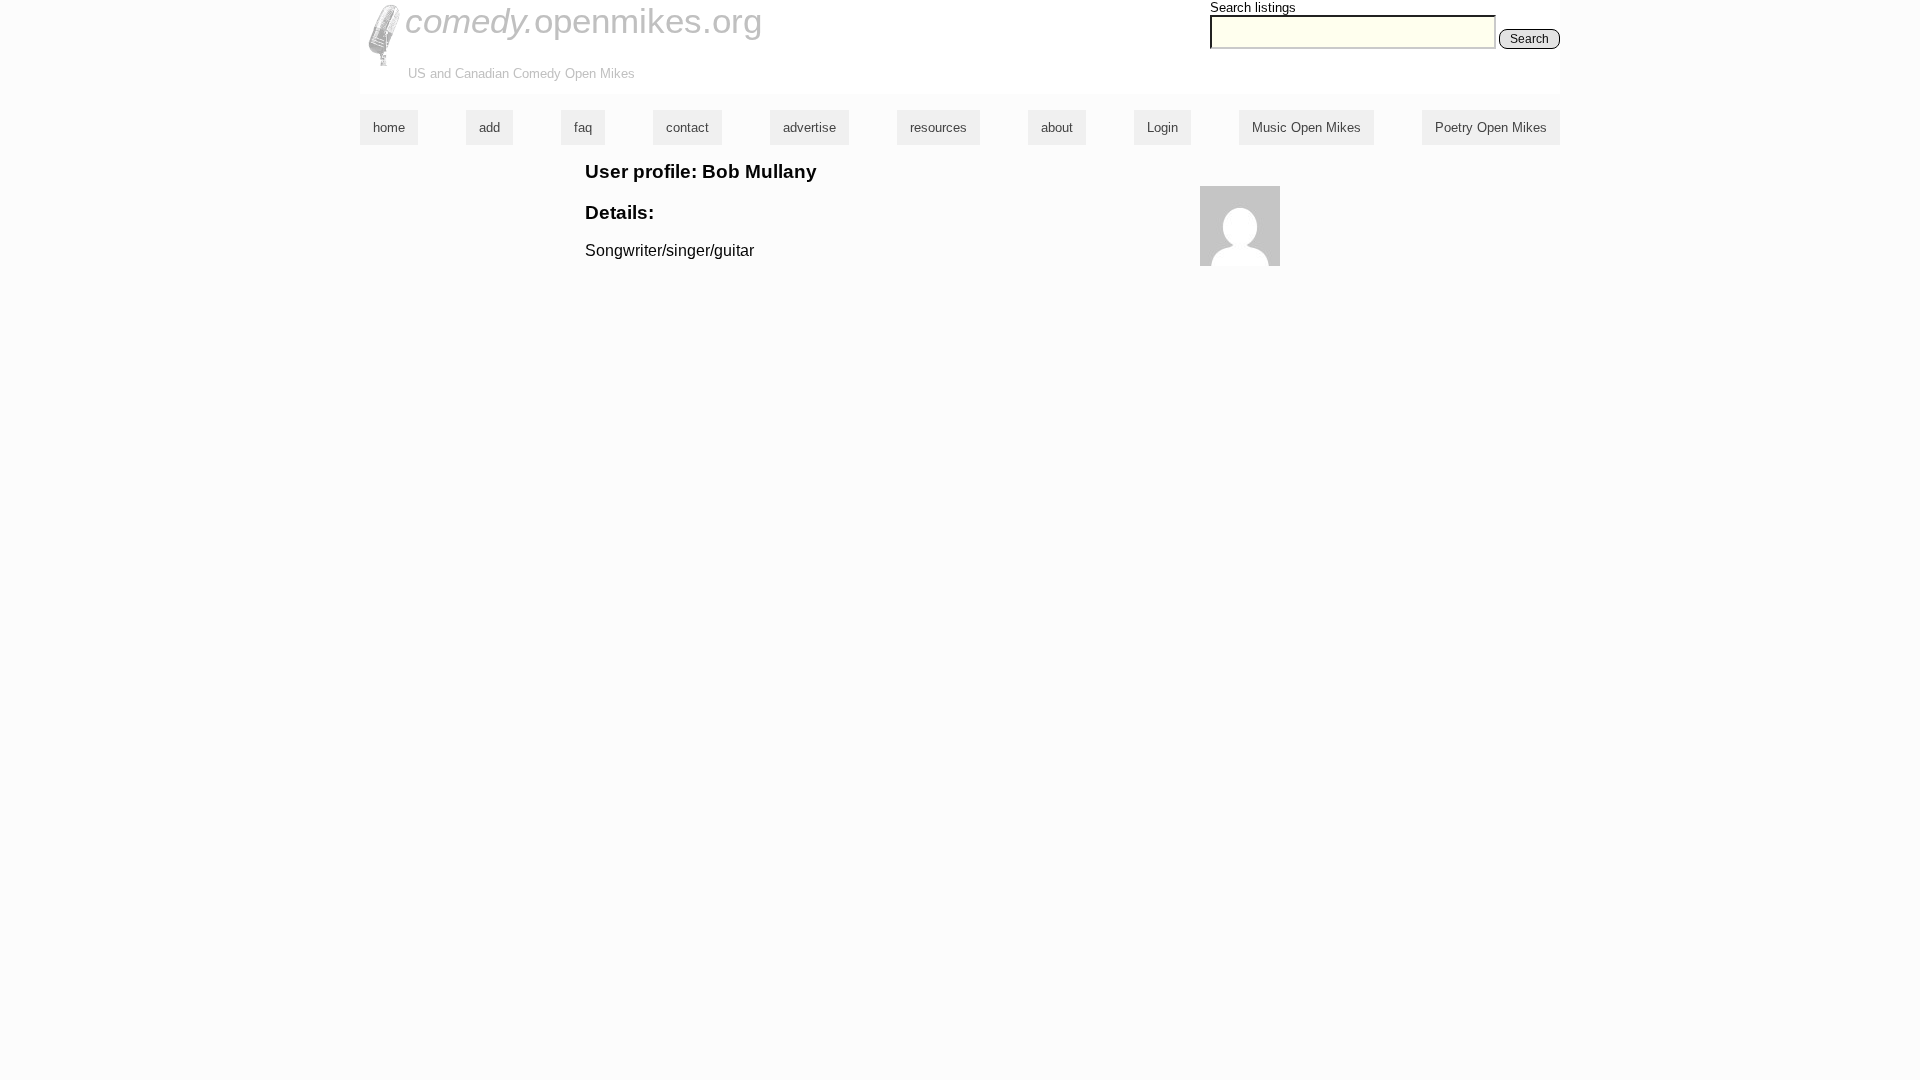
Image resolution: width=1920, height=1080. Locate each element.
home (389, 127)
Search (1529, 39)
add (489, 127)
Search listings (1253, 7)
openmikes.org (583, 20)
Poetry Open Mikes (1491, 127)
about (1057, 127)
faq (583, 127)
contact (687, 127)
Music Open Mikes (1306, 127)
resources (938, 127)
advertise (809, 127)
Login (1162, 127)
